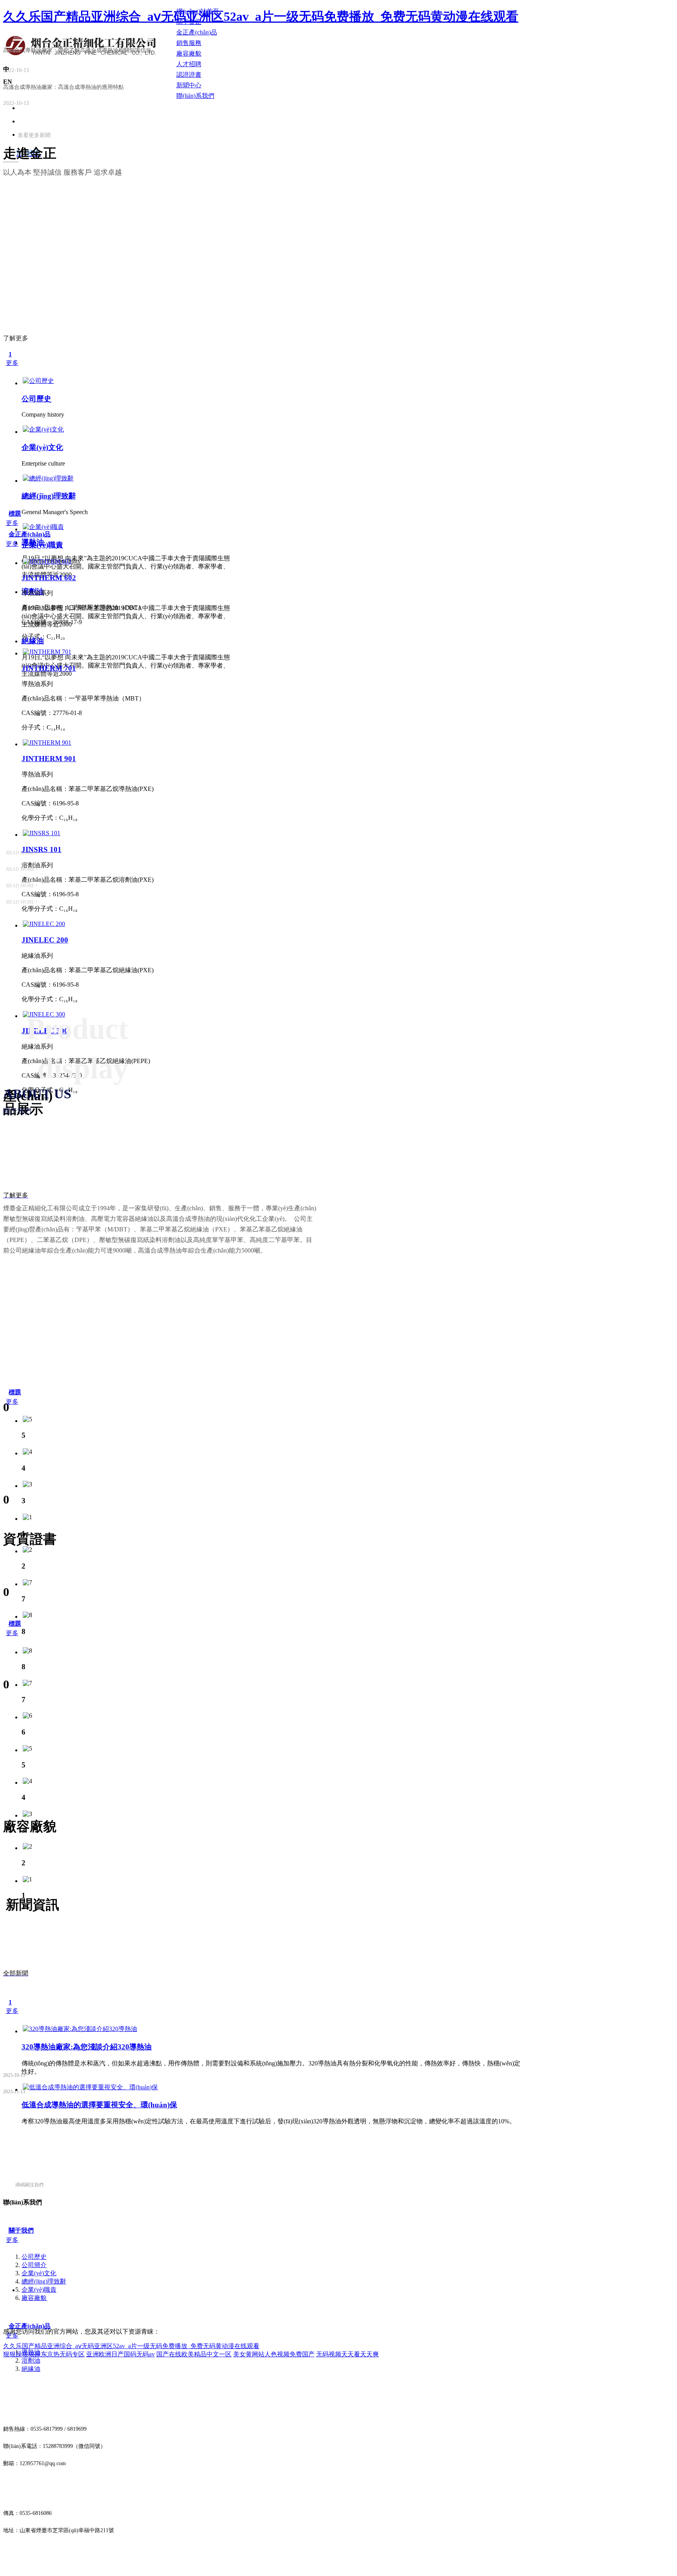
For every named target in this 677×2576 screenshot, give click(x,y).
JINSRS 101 (42, 849)
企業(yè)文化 (42, 447)
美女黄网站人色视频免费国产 (274, 2354)
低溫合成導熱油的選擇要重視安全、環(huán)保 (99, 2105)
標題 (15, 514)
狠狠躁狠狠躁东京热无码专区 (44, 2354)
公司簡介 (34, 2265)
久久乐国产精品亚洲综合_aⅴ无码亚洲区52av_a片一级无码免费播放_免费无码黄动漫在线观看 (261, 16)
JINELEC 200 (45, 940)
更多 (12, 363)
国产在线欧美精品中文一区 (194, 2354)
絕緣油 (31, 2369)
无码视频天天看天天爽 (348, 2354)
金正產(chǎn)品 (30, 534)
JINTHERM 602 (49, 578)
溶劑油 (31, 2360)
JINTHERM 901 (49, 759)
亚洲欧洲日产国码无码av (120, 2354)
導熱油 (33, 542)
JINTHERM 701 (49, 668)
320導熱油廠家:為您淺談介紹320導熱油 (87, 2047)
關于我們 (21, 2230)
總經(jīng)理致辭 (49, 496)
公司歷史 (36, 399)
